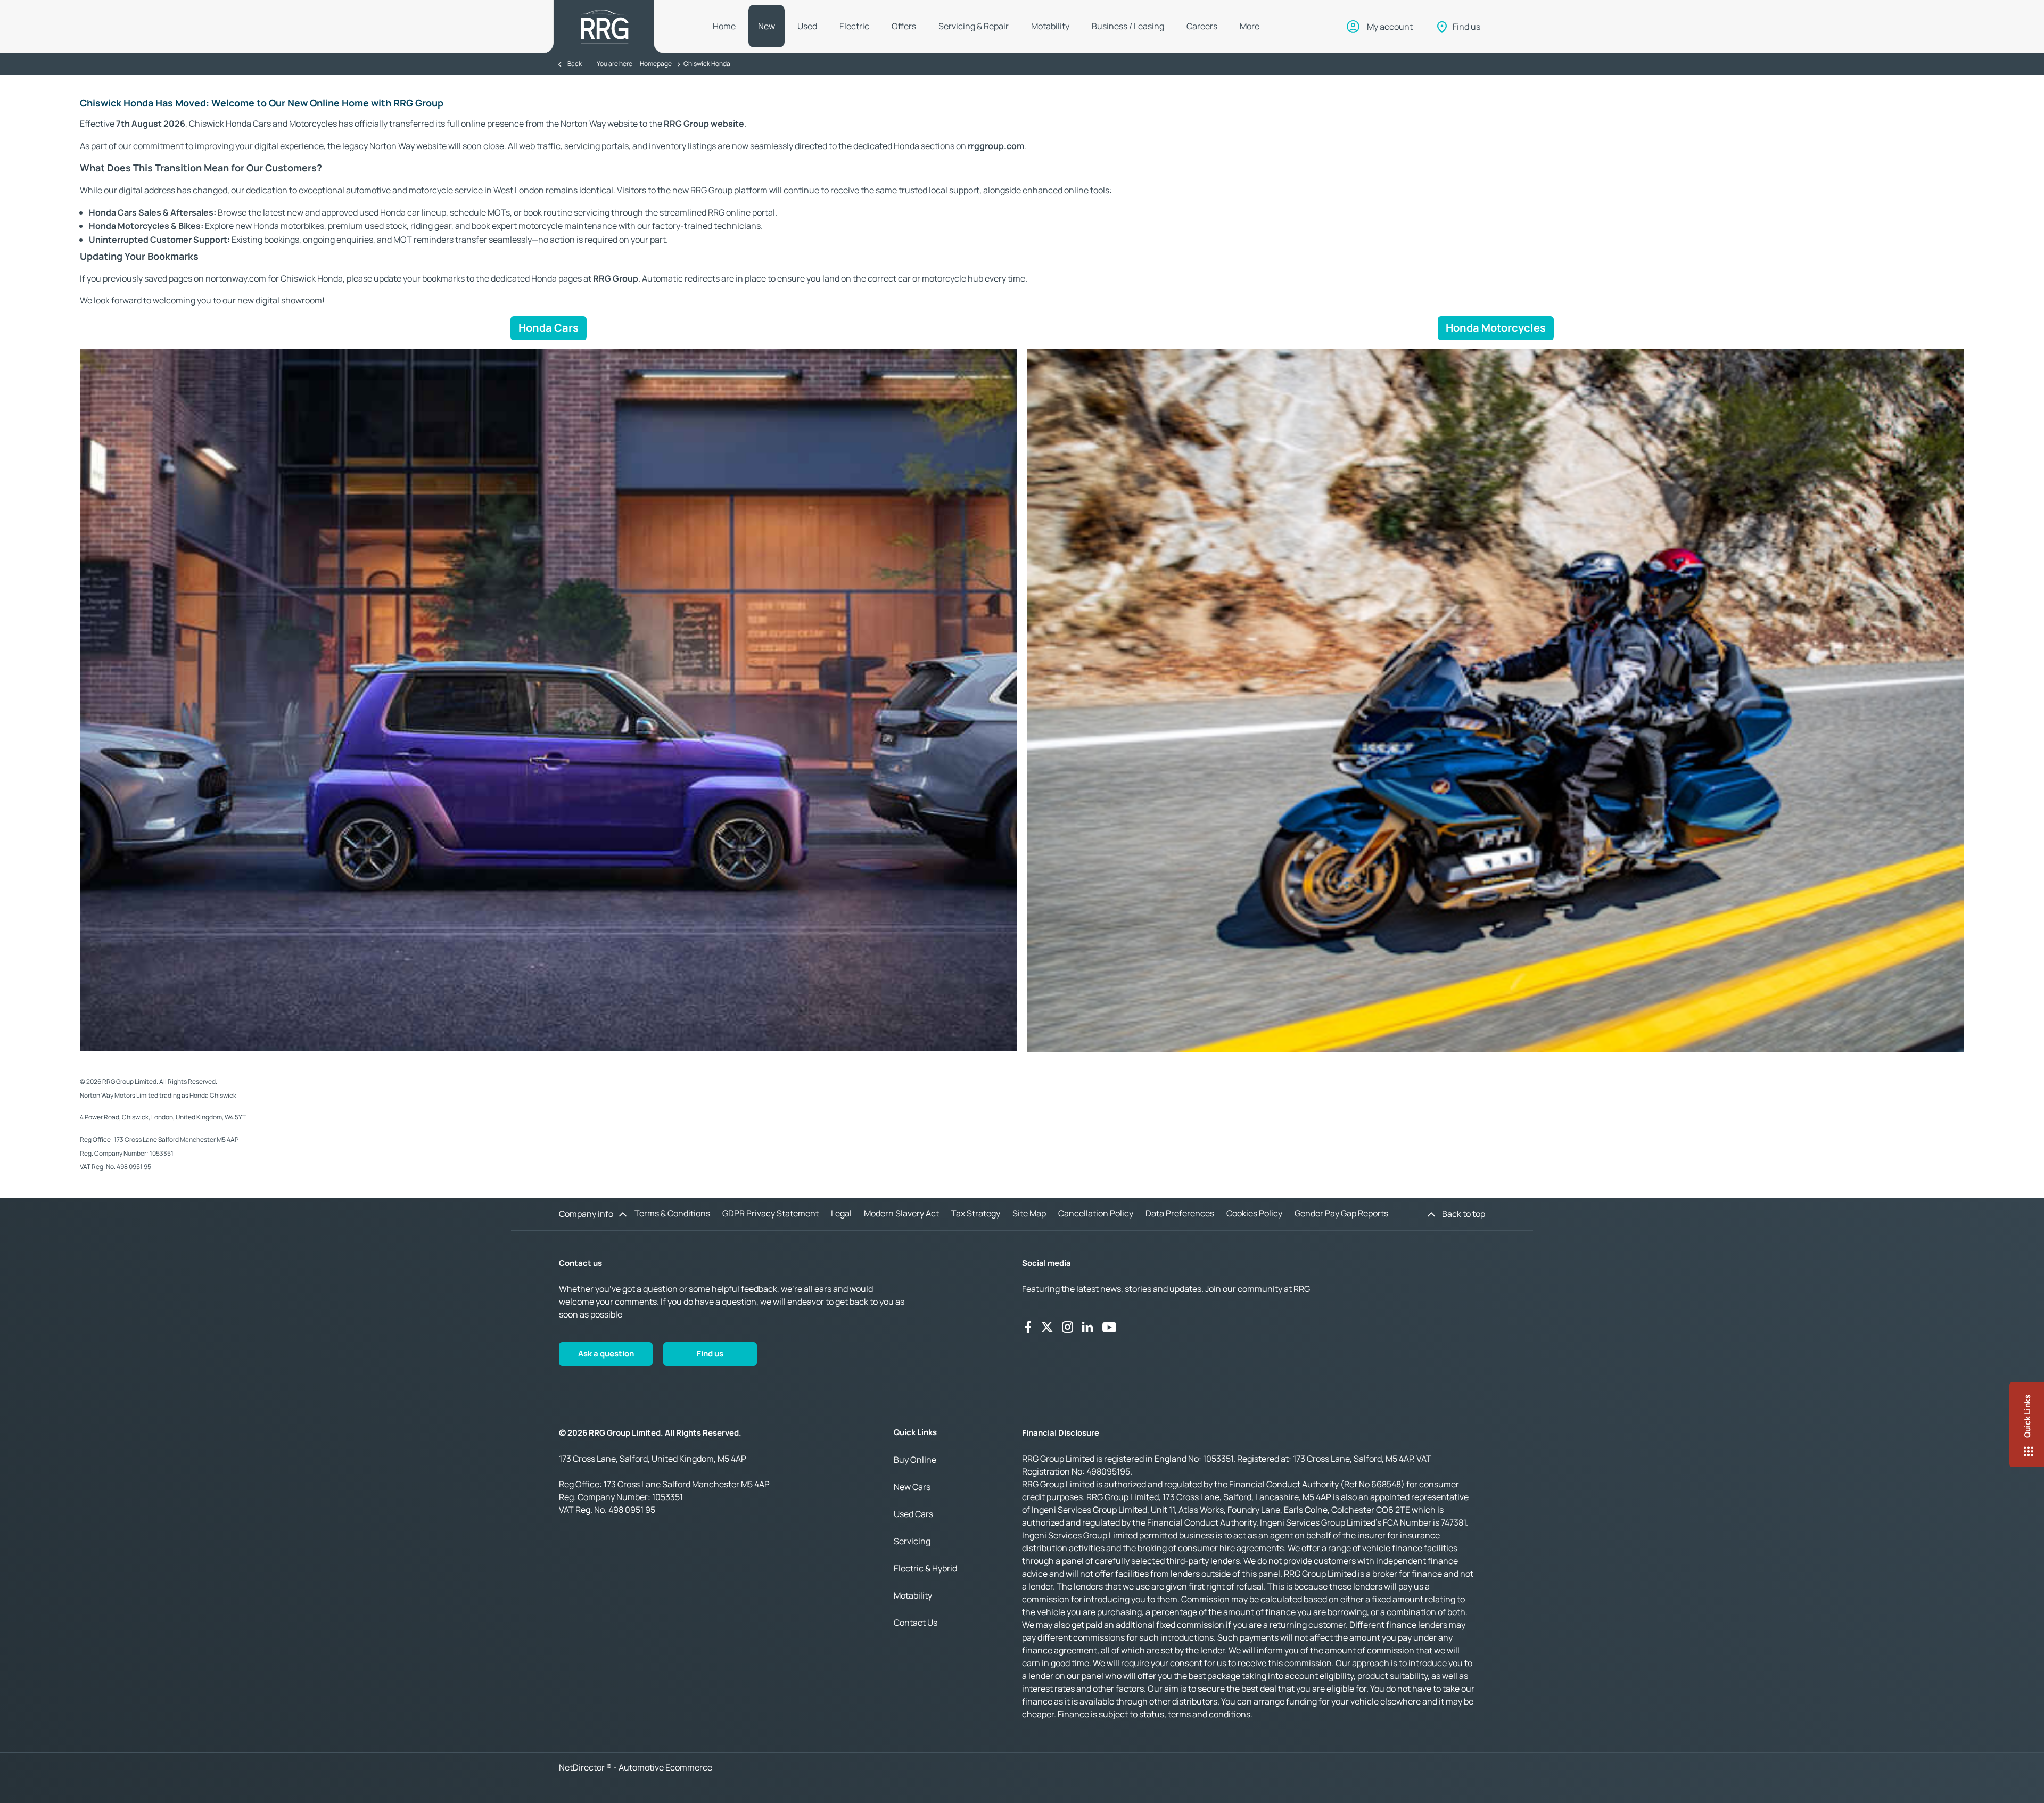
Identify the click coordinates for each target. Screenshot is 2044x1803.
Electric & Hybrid (925, 1568)
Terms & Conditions (672, 1213)
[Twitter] (1047, 1327)
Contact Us (916, 1623)
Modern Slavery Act (901, 1213)
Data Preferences (1180, 1213)
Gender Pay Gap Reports (1341, 1213)
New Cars (912, 1487)
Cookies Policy (1254, 1213)
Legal (841, 1213)
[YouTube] (1109, 1327)
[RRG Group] (605, 27)
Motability (913, 1595)
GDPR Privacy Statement (770, 1213)
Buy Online (915, 1460)
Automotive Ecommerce (665, 1767)
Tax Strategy (976, 1213)
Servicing (912, 1541)
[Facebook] (1028, 1327)
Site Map (1029, 1213)
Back (575, 64)
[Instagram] (1068, 1327)
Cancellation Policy (1096, 1213)
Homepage (656, 64)
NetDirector (583, 1767)
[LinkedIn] (1087, 1327)
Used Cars (913, 1514)
